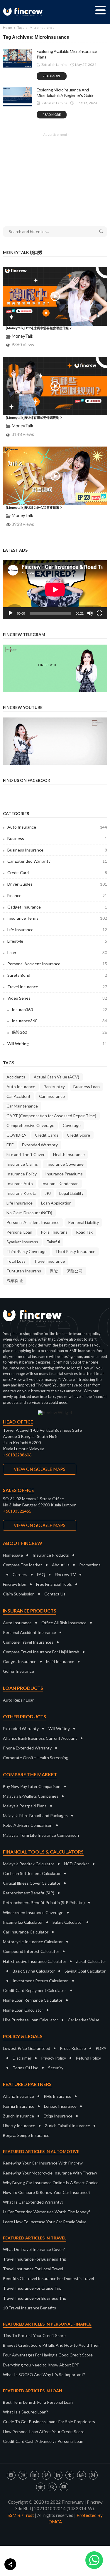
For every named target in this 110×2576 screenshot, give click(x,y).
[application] (55, 590)
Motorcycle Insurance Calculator (33, 1942)
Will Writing (57, 1044)
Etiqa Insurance (58, 2116)
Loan (57, 952)
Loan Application (56, 1203)
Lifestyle (57, 941)
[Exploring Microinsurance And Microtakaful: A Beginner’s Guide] (18, 97)
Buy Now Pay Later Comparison (32, 1786)
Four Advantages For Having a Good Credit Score (48, 2355)
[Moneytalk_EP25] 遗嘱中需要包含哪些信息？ (39, 328)
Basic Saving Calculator (34, 1971)
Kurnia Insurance (19, 2106)
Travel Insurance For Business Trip (35, 2259)
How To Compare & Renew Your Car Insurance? (47, 2192)
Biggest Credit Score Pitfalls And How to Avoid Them (52, 2345)
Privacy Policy (54, 2058)
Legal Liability (71, 1193)
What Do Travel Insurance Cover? (34, 2249)
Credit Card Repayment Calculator (34, 1990)
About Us (61, 1565)
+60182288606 (17, 1455)
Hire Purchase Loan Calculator (31, 2020)
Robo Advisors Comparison (28, 1825)
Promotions (90, 1565)
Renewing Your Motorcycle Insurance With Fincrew (50, 2173)
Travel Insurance (57, 987)
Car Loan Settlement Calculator (32, 1873)
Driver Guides (57, 884)
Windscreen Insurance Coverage (33, 1912)
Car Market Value (84, 2020)
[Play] (11, 613)
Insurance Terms (57, 918)
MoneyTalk (22, 336)
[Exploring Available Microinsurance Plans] (18, 58)
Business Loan (87, 1087)
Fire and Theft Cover (26, 1154)
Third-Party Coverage (27, 1251)
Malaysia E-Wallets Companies (31, 1796)
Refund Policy (88, 2058)
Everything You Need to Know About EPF (41, 2365)
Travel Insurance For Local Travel (33, 2269)
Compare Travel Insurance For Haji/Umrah (41, 1652)
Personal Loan (19, 1232)
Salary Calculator (68, 1922)
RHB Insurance (57, 2096)
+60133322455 (17, 1511)
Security (56, 2068)
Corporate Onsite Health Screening (36, 1758)
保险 (54, 1271)
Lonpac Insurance (60, 2106)
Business (57, 838)
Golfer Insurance (18, 1671)
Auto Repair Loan (19, 1700)
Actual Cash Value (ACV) (56, 1077)
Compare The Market (23, 1565)
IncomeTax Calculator (23, 1922)
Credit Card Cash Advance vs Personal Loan (43, 2441)
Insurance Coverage (65, 1164)
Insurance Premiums (64, 1174)
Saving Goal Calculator (85, 1971)
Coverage (72, 1125)
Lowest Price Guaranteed (27, 2048)
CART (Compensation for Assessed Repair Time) (51, 1116)
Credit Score (78, 1135)
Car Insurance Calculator (26, 1932)
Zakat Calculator (91, 1961)
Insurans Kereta (21, 1193)
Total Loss (16, 1261)
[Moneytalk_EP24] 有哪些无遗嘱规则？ (34, 418)
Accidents (16, 1077)
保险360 (59, 1032)
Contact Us (55, 1594)
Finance (57, 895)
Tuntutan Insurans (24, 1271)
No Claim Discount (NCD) (29, 1213)
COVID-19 (16, 1135)
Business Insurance (57, 850)
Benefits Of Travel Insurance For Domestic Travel (48, 2278)
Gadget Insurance (57, 907)
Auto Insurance (57, 827)
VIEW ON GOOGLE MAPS (40, 1469)
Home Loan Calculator (23, 2010)
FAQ (41, 1574)
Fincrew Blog (15, 1584)
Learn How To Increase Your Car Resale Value (45, 2222)
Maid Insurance (60, 1661)
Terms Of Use (26, 2068)
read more (52, 76)
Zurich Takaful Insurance (67, 2126)
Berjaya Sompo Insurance (26, 2135)
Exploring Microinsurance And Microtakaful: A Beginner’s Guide (66, 93)
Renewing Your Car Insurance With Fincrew (43, 2163)
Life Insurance (57, 930)
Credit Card (57, 873)
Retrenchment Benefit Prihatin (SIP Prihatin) (44, 1902)
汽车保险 (15, 1281)
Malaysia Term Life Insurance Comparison (41, 1835)
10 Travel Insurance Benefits (29, 2308)
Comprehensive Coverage (30, 1125)
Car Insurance (52, 1096)
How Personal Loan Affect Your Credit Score (44, 2432)
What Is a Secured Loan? (26, 2412)
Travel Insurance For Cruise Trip (32, 2288)
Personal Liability (83, 1222)
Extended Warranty (40, 1145)
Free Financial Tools (54, 1584)
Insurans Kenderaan (60, 1184)
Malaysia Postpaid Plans (25, 1806)
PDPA (101, 2048)
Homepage (13, 1555)
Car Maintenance (22, 1106)
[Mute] (90, 613)
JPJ (48, 1193)
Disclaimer (22, 2058)
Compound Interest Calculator (31, 1951)
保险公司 (75, 1271)
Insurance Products (51, 1555)
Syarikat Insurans (22, 1242)
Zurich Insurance (18, 2116)
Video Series (57, 998)
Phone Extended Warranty (27, 1748)
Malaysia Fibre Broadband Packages (35, 1815)
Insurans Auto (20, 1184)
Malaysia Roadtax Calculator (29, 1864)
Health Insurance (69, 1154)
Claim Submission (19, 1594)
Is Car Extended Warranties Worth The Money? (47, 2212)
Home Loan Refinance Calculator (33, 2000)
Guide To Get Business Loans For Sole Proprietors (49, 2422)
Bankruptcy (54, 1087)
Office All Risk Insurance (64, 1623)
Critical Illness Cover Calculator (32, 1883)
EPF (10, 1145)
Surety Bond (57, 975)
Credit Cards (47, 1135)
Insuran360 (59, 1010)
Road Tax (84, 1232)
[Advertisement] (55, 176)
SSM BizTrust (21, 2515)
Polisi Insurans (54, 1232)
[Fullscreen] (99, 613)
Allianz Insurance (18, 2096)
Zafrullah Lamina (54, 65)
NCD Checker (77, 1864)
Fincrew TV (65, 1574)
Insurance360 (59, 1021)
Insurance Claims (22, 1164)
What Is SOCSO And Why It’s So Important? (44, 2375)
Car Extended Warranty (57, 861)
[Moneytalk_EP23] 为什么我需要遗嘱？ (34, 507)
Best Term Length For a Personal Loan (38, 2402)
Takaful (53, 1242)
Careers (20, 1574)
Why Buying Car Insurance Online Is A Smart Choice (51, 2183)
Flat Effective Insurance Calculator (35, 1961)
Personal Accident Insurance (57, 964)
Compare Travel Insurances (28, 1642)
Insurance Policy (22, 1174)
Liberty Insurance (19, 2126)
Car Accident (18, 1096)
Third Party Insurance (75, 1251)
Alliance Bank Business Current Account (40, 1738)
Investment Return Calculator (40, 1981)
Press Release (73, 2048)
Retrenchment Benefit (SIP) (29, 1893)
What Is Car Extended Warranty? (33, 2202)
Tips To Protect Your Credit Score (34, 2335)
